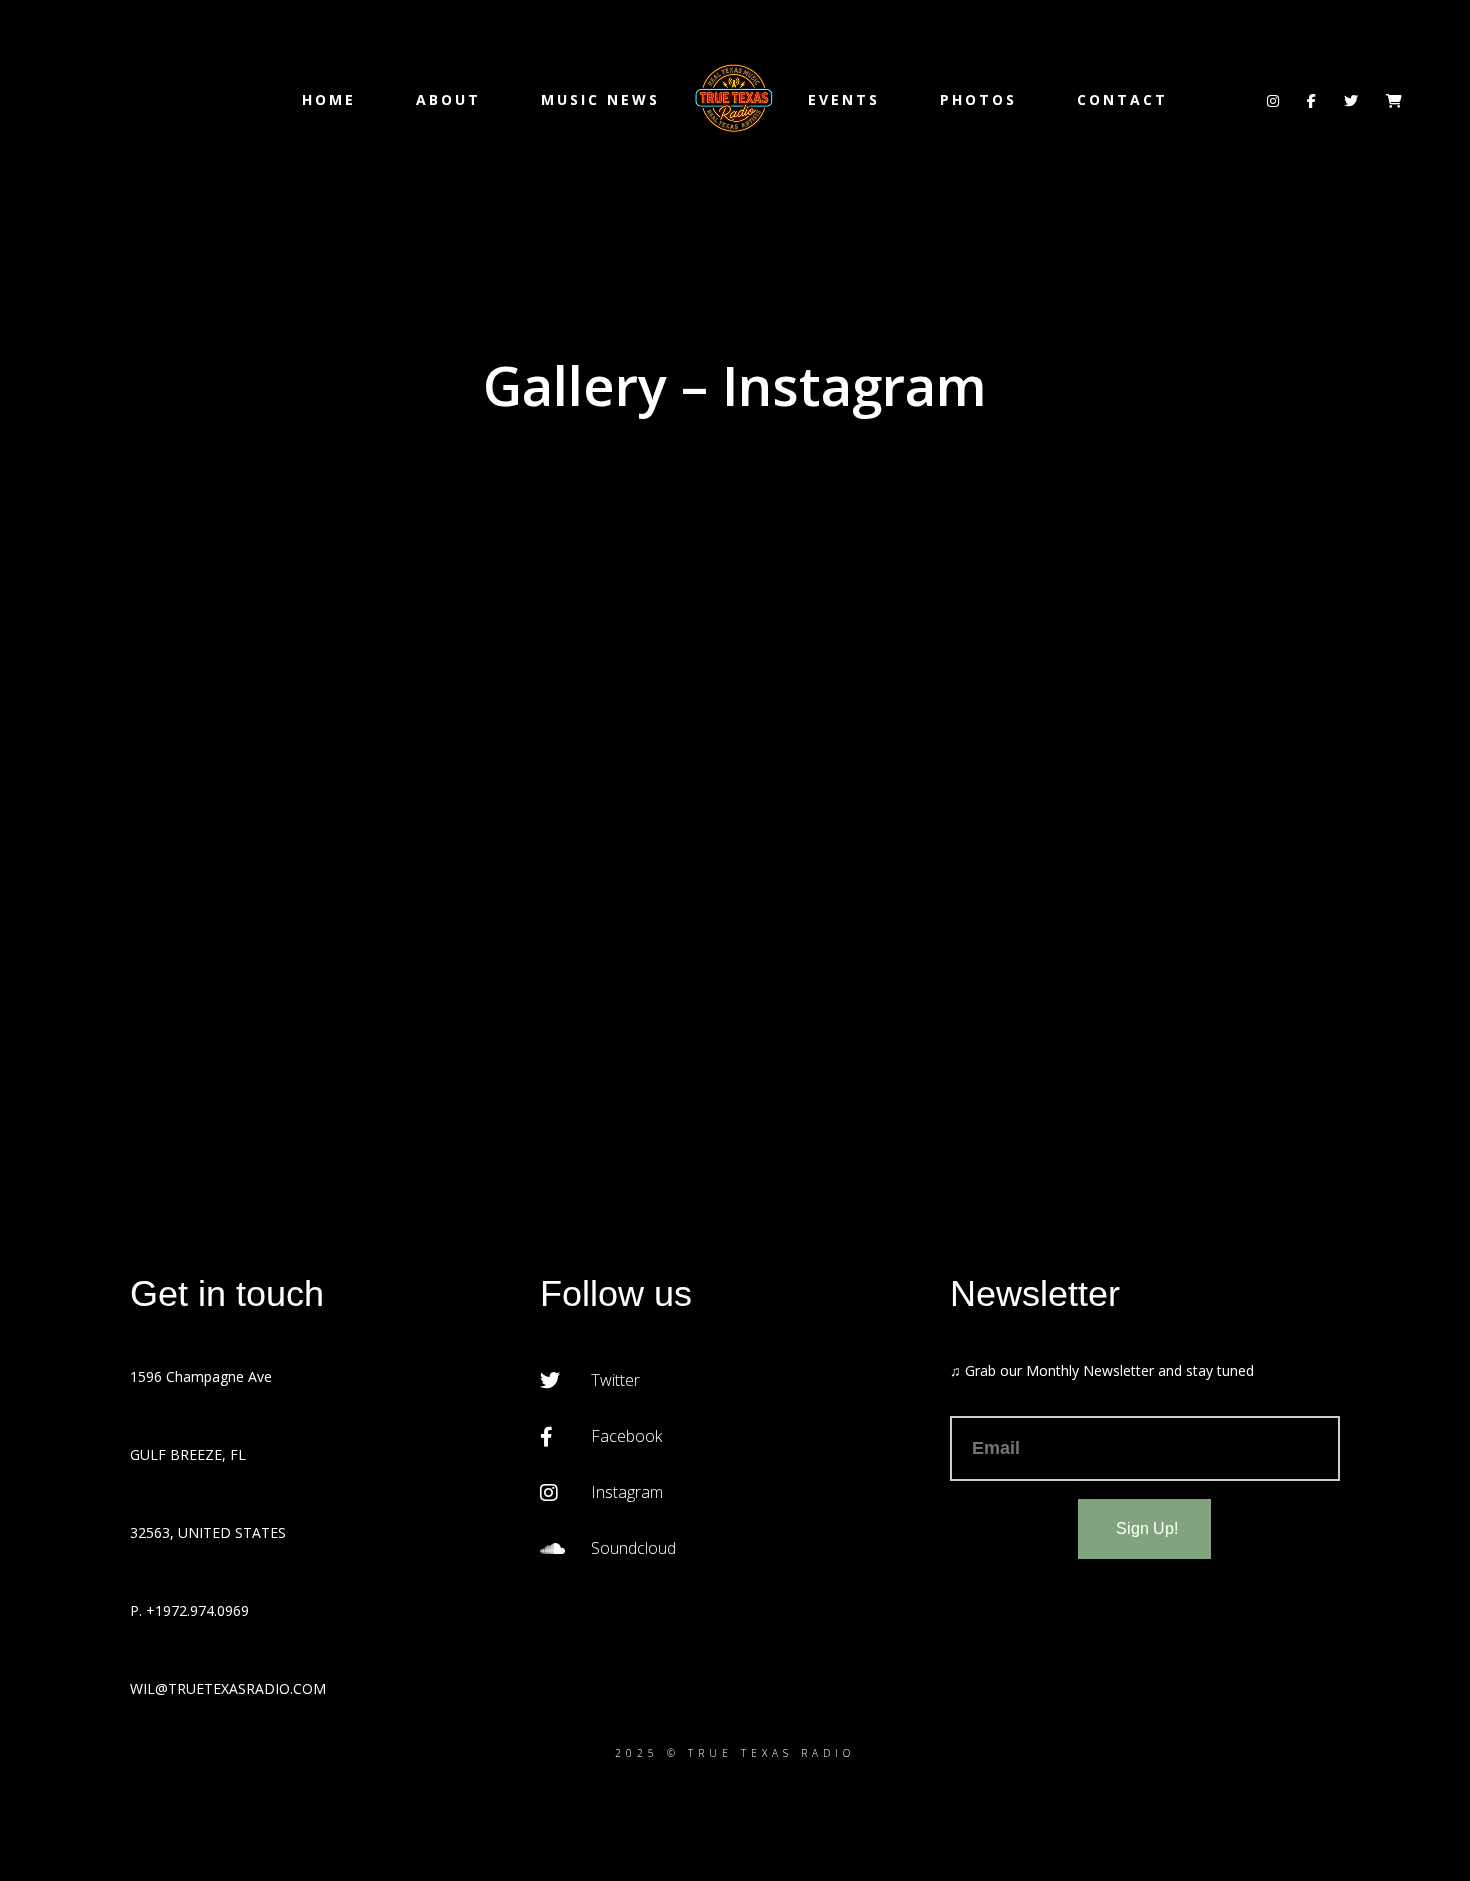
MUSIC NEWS (600, 99)
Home (329, 99)
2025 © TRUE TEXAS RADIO (735, 1753)
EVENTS (844, 99)
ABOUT (448, 99)
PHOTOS (978, 99)
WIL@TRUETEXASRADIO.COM (228, 1688)
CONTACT (1122, 99)
